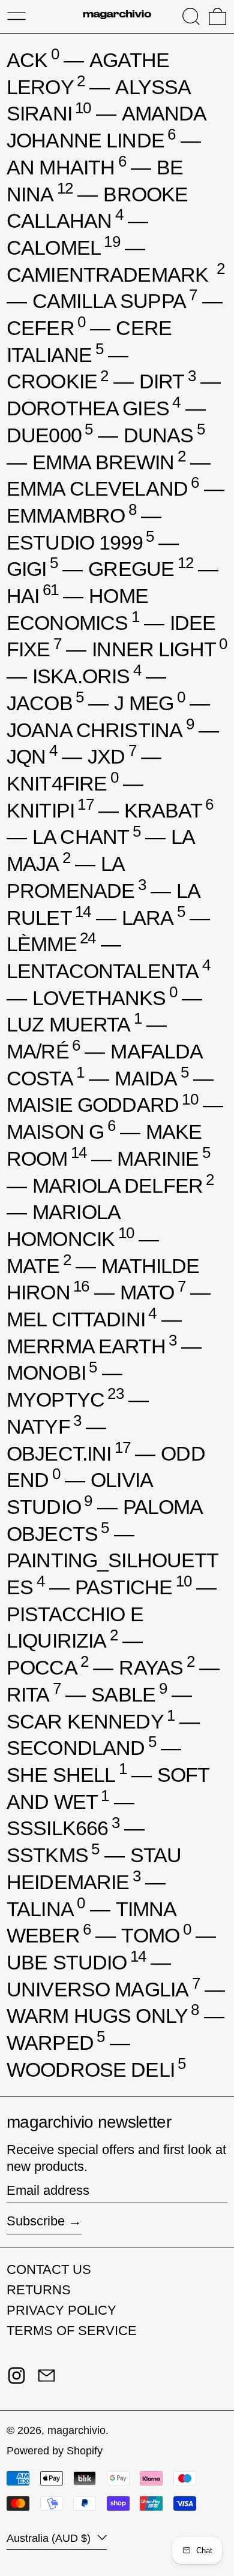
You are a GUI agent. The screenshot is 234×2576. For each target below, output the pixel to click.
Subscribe (36, 2221)
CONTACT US (49, 2269)
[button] (191, 16)
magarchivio (76, 2430)
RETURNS (39, 2290)
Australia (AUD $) (50, 2538)
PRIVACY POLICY (61, 2310)
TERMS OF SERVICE (72, 2331)
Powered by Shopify (55, 2451)
